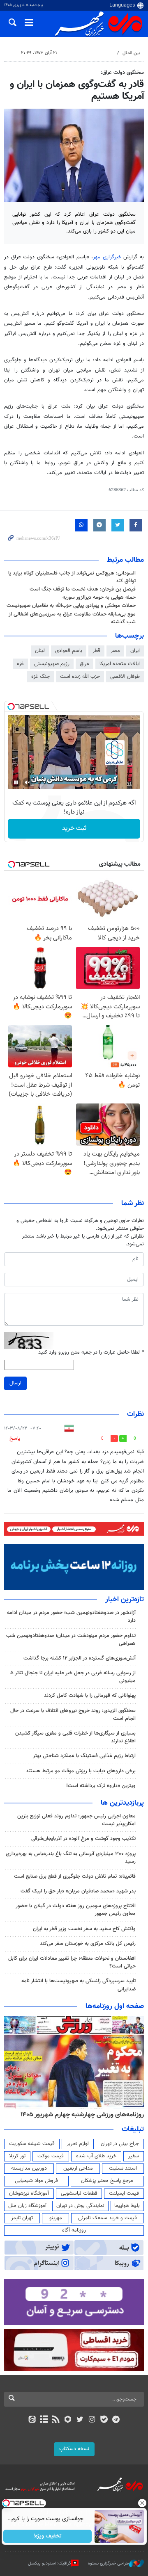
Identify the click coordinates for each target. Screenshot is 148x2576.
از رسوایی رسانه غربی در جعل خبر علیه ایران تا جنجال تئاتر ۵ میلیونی (73, 1677)
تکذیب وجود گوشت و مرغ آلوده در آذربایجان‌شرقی (83, 1839)
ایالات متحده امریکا (120, 664)
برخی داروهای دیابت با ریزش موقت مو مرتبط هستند (81, 1771)
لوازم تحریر (78, 2144)
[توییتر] (80, 2420)
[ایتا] (32, 2420)
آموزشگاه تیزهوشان (29, 2193)
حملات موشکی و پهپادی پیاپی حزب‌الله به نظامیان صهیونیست (71, 606)
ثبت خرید (74, 829)
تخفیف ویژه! (47, 2536)
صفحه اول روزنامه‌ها (115, 2006)
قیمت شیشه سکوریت (32, 2144)
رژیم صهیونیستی (52, 664)
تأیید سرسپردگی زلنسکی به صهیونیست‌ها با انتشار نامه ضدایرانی (79, 1985)
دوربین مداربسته (29, 2168)
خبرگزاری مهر (108, 257)
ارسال (15, 1383)
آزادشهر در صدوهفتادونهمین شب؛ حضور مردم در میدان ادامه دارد (71, 1617)
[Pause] (16, 782)
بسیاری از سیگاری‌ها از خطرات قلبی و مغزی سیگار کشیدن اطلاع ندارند (75, 1737)
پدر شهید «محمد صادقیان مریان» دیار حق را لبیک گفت (78, 1891)
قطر (96, 651)
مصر (115, 651)
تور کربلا (17, 2156)
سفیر (134, 2156)
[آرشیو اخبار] (44, 2420)
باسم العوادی (69, 651)
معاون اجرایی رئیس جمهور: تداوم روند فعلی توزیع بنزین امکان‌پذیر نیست (76, 1820)
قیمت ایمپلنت (124, 2193)
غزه (20, 664)
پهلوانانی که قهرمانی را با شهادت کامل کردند (90, 1696)
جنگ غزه (40, 677)
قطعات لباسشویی (79, 2193)
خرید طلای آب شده (96, 2156)
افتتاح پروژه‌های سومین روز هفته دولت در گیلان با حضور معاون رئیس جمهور (76, 1910)
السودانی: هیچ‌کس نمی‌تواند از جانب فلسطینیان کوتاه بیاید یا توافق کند (72, 577)
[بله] (104, 2420)
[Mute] (28, 782)
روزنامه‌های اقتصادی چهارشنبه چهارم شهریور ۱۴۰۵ (80, 2115)
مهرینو (56, 2218)
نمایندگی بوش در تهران (80, 2206)
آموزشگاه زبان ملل (27, 2206)
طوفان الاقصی (125, 677)
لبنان (40, 651)
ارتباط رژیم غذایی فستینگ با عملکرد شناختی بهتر (84, 1756)
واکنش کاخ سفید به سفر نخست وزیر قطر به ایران (84, 1929)
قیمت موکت (51, 2156)
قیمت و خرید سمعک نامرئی (108, 2218)
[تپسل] (11, 707)
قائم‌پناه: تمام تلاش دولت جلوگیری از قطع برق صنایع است (75, 1876)
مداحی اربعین (78, 2168)
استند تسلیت (123, 2168)
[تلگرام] (116, 2420)
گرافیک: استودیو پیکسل (50, 2563)
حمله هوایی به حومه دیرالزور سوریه (99, 597)
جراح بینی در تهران (120, 2144)
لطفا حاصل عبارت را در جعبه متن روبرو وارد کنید (91, 1353)
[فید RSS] (56, 2420)
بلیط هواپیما (127, 2206)
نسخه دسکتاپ (74, 2449)
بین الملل (131, 53)
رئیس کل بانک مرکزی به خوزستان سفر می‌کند (88, 1944)
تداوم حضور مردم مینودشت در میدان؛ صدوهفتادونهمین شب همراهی (71, 1640)
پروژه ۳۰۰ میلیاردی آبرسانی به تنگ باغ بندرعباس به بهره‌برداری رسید (71, 1858)
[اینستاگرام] (92, 2420)
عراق (84, 664)
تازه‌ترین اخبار (125, 1600)
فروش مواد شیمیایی (36, 2181)
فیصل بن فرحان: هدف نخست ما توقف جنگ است (83, 589)
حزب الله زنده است (80, 677)
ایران (135, 651)
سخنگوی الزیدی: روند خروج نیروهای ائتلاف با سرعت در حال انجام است (73, 1715)
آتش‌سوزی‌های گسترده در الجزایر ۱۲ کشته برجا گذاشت (80, 1658)
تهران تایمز (22, 2218)
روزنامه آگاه (74, 2230)
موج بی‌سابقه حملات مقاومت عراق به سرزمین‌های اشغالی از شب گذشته (72, 618)
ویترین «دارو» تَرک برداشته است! (101, 1786)
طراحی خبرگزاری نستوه (109, 2563)
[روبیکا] (68, 2420)
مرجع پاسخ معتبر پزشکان (107, 2181)
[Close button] (142, 2503)
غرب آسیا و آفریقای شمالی (89, 53)
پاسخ (15, 1438)
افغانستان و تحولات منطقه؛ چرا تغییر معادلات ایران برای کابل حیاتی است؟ (72, 1962)
